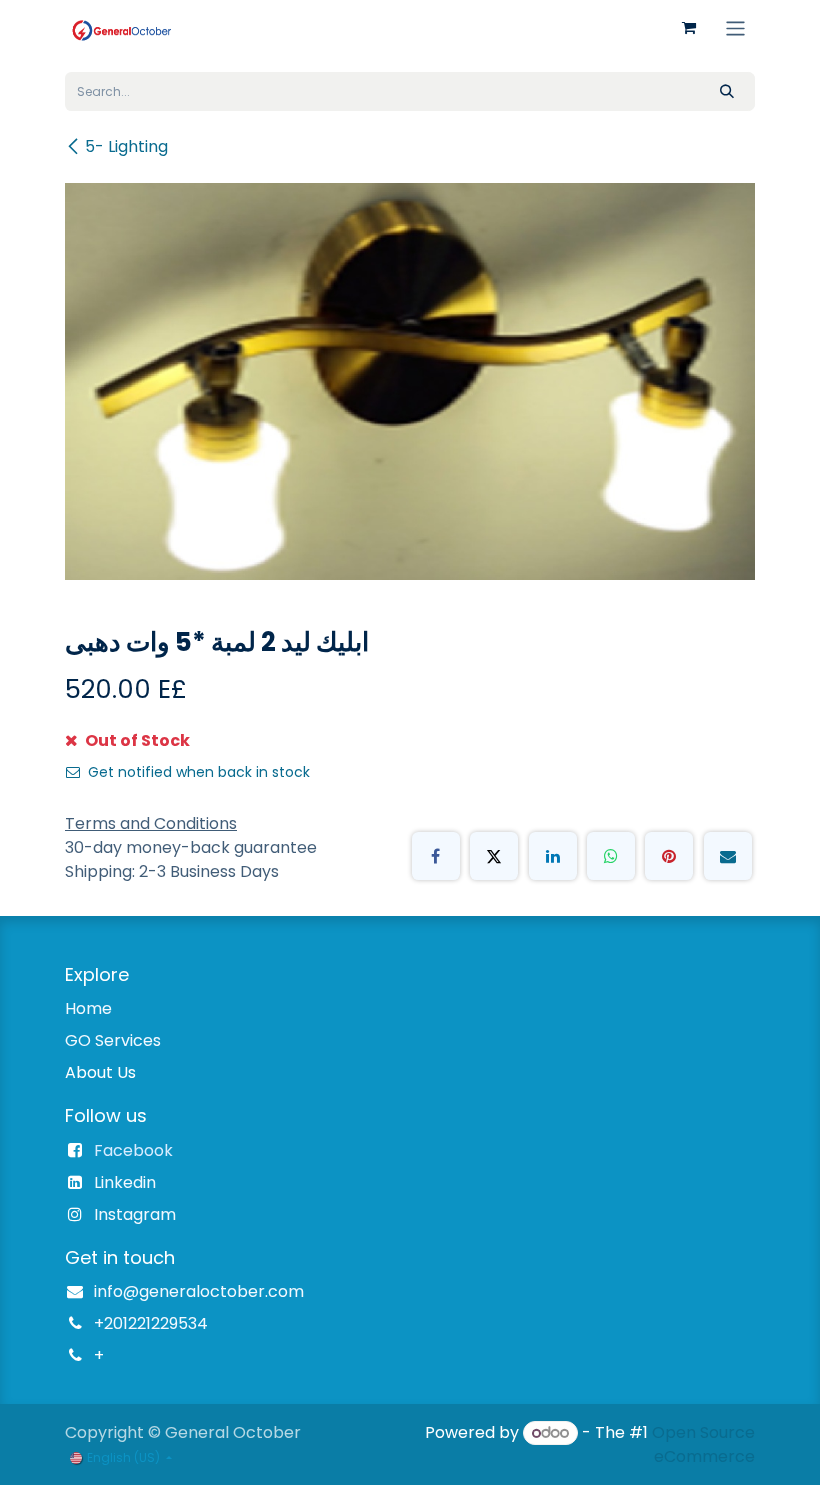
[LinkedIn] (553, 856)
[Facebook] (436, 856)
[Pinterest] (669, 856)
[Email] (728, 856)
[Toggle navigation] (735, 27)
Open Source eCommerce (703, 1444)
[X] (494, 856)
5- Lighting (126, 146)
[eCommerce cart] (689, 28)
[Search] (727, 91)
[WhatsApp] (611, 856)
